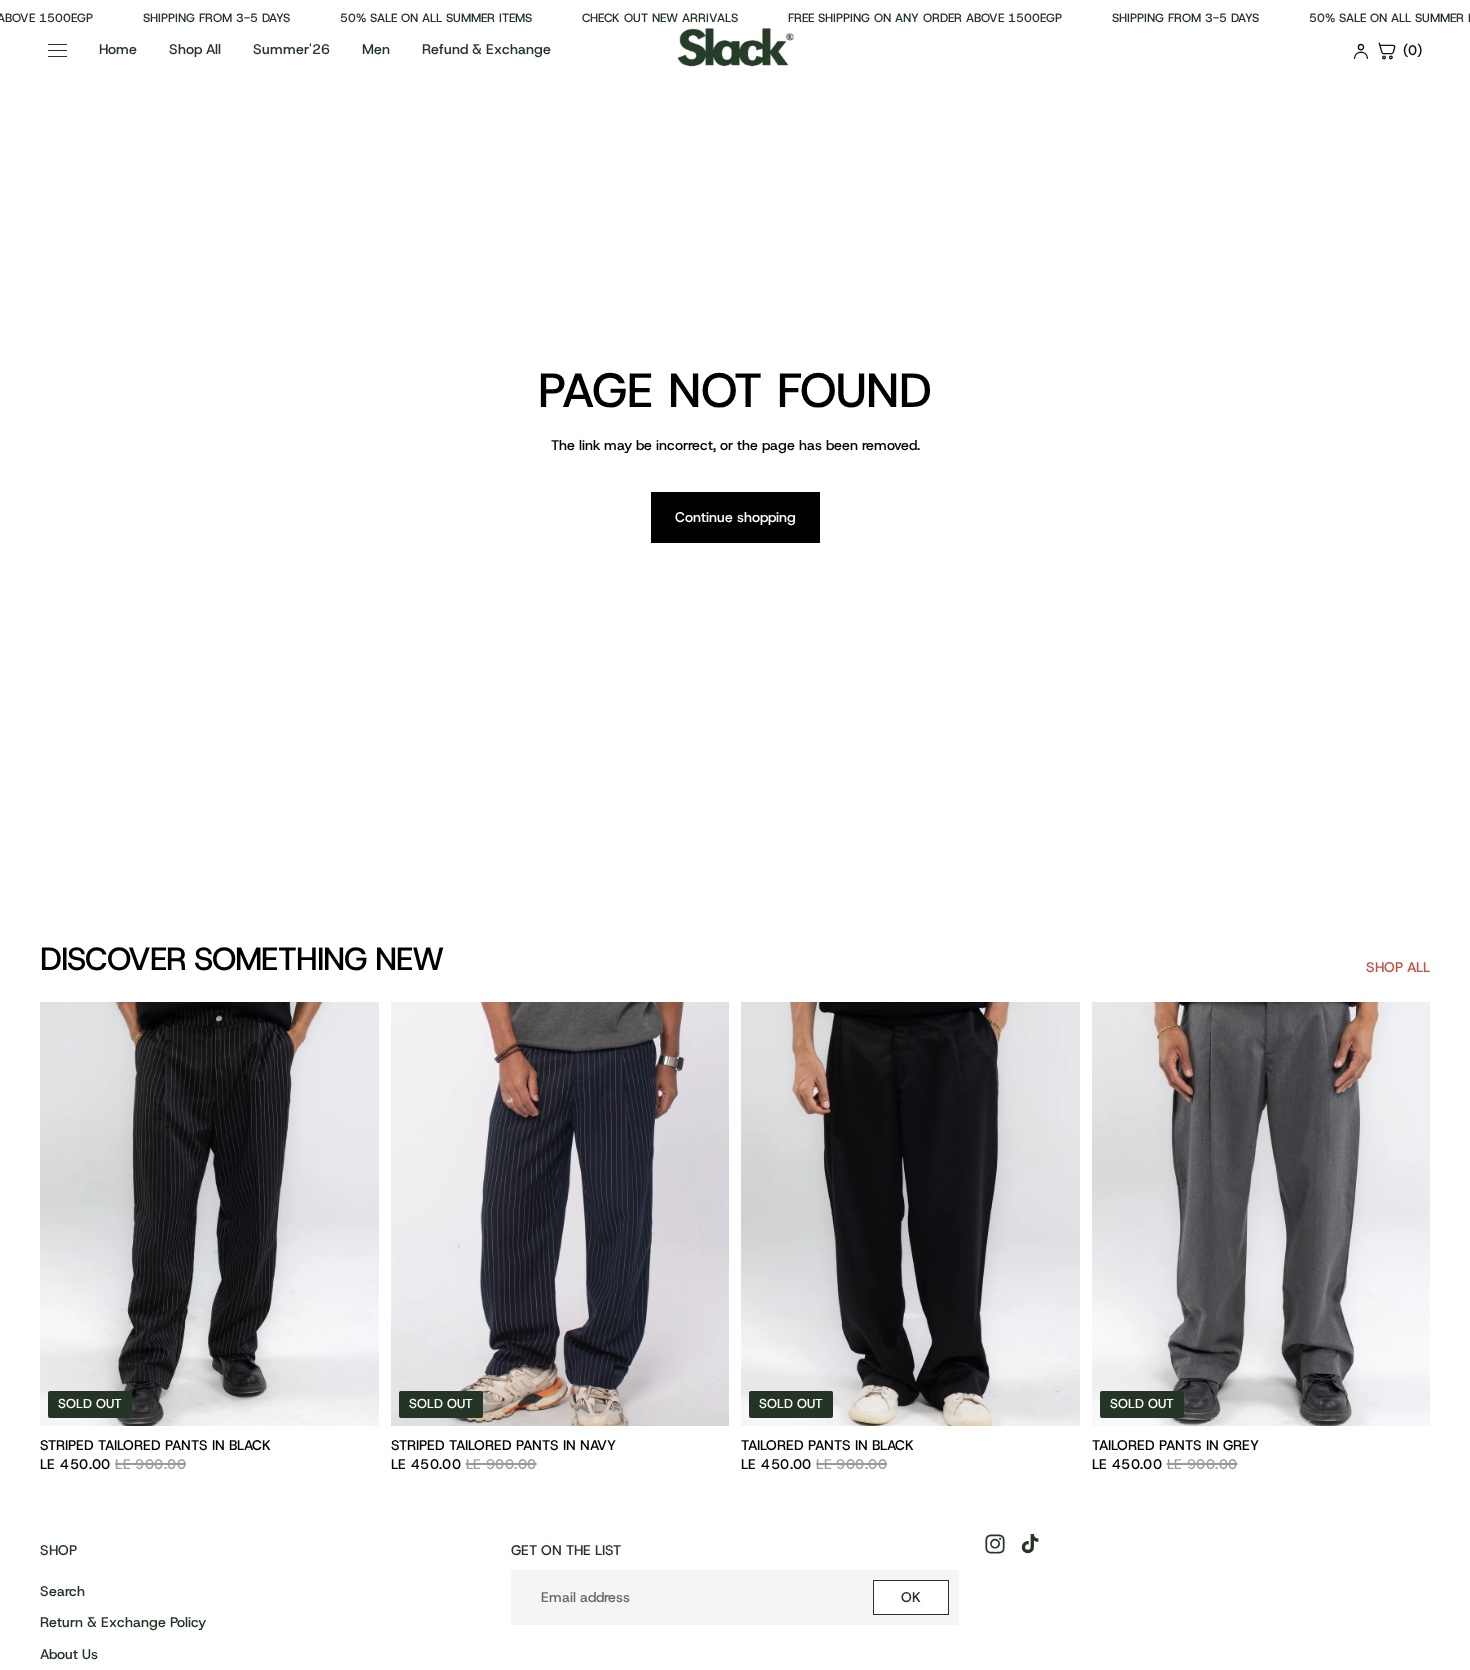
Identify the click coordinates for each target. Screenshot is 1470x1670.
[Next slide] (349, 1214)
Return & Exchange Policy (123, 1623)
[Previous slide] (70, 1214)
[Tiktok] (1030, 1544)
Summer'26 (291, 49)
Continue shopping (735, 517)
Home (118, 49)
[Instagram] (995, 1544)
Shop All (195, 49)
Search (62, 1591)
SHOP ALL (1398, 967)
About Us (69, 1654)
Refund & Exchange (486, 49)
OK (911, 1597)
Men (376, 49)
